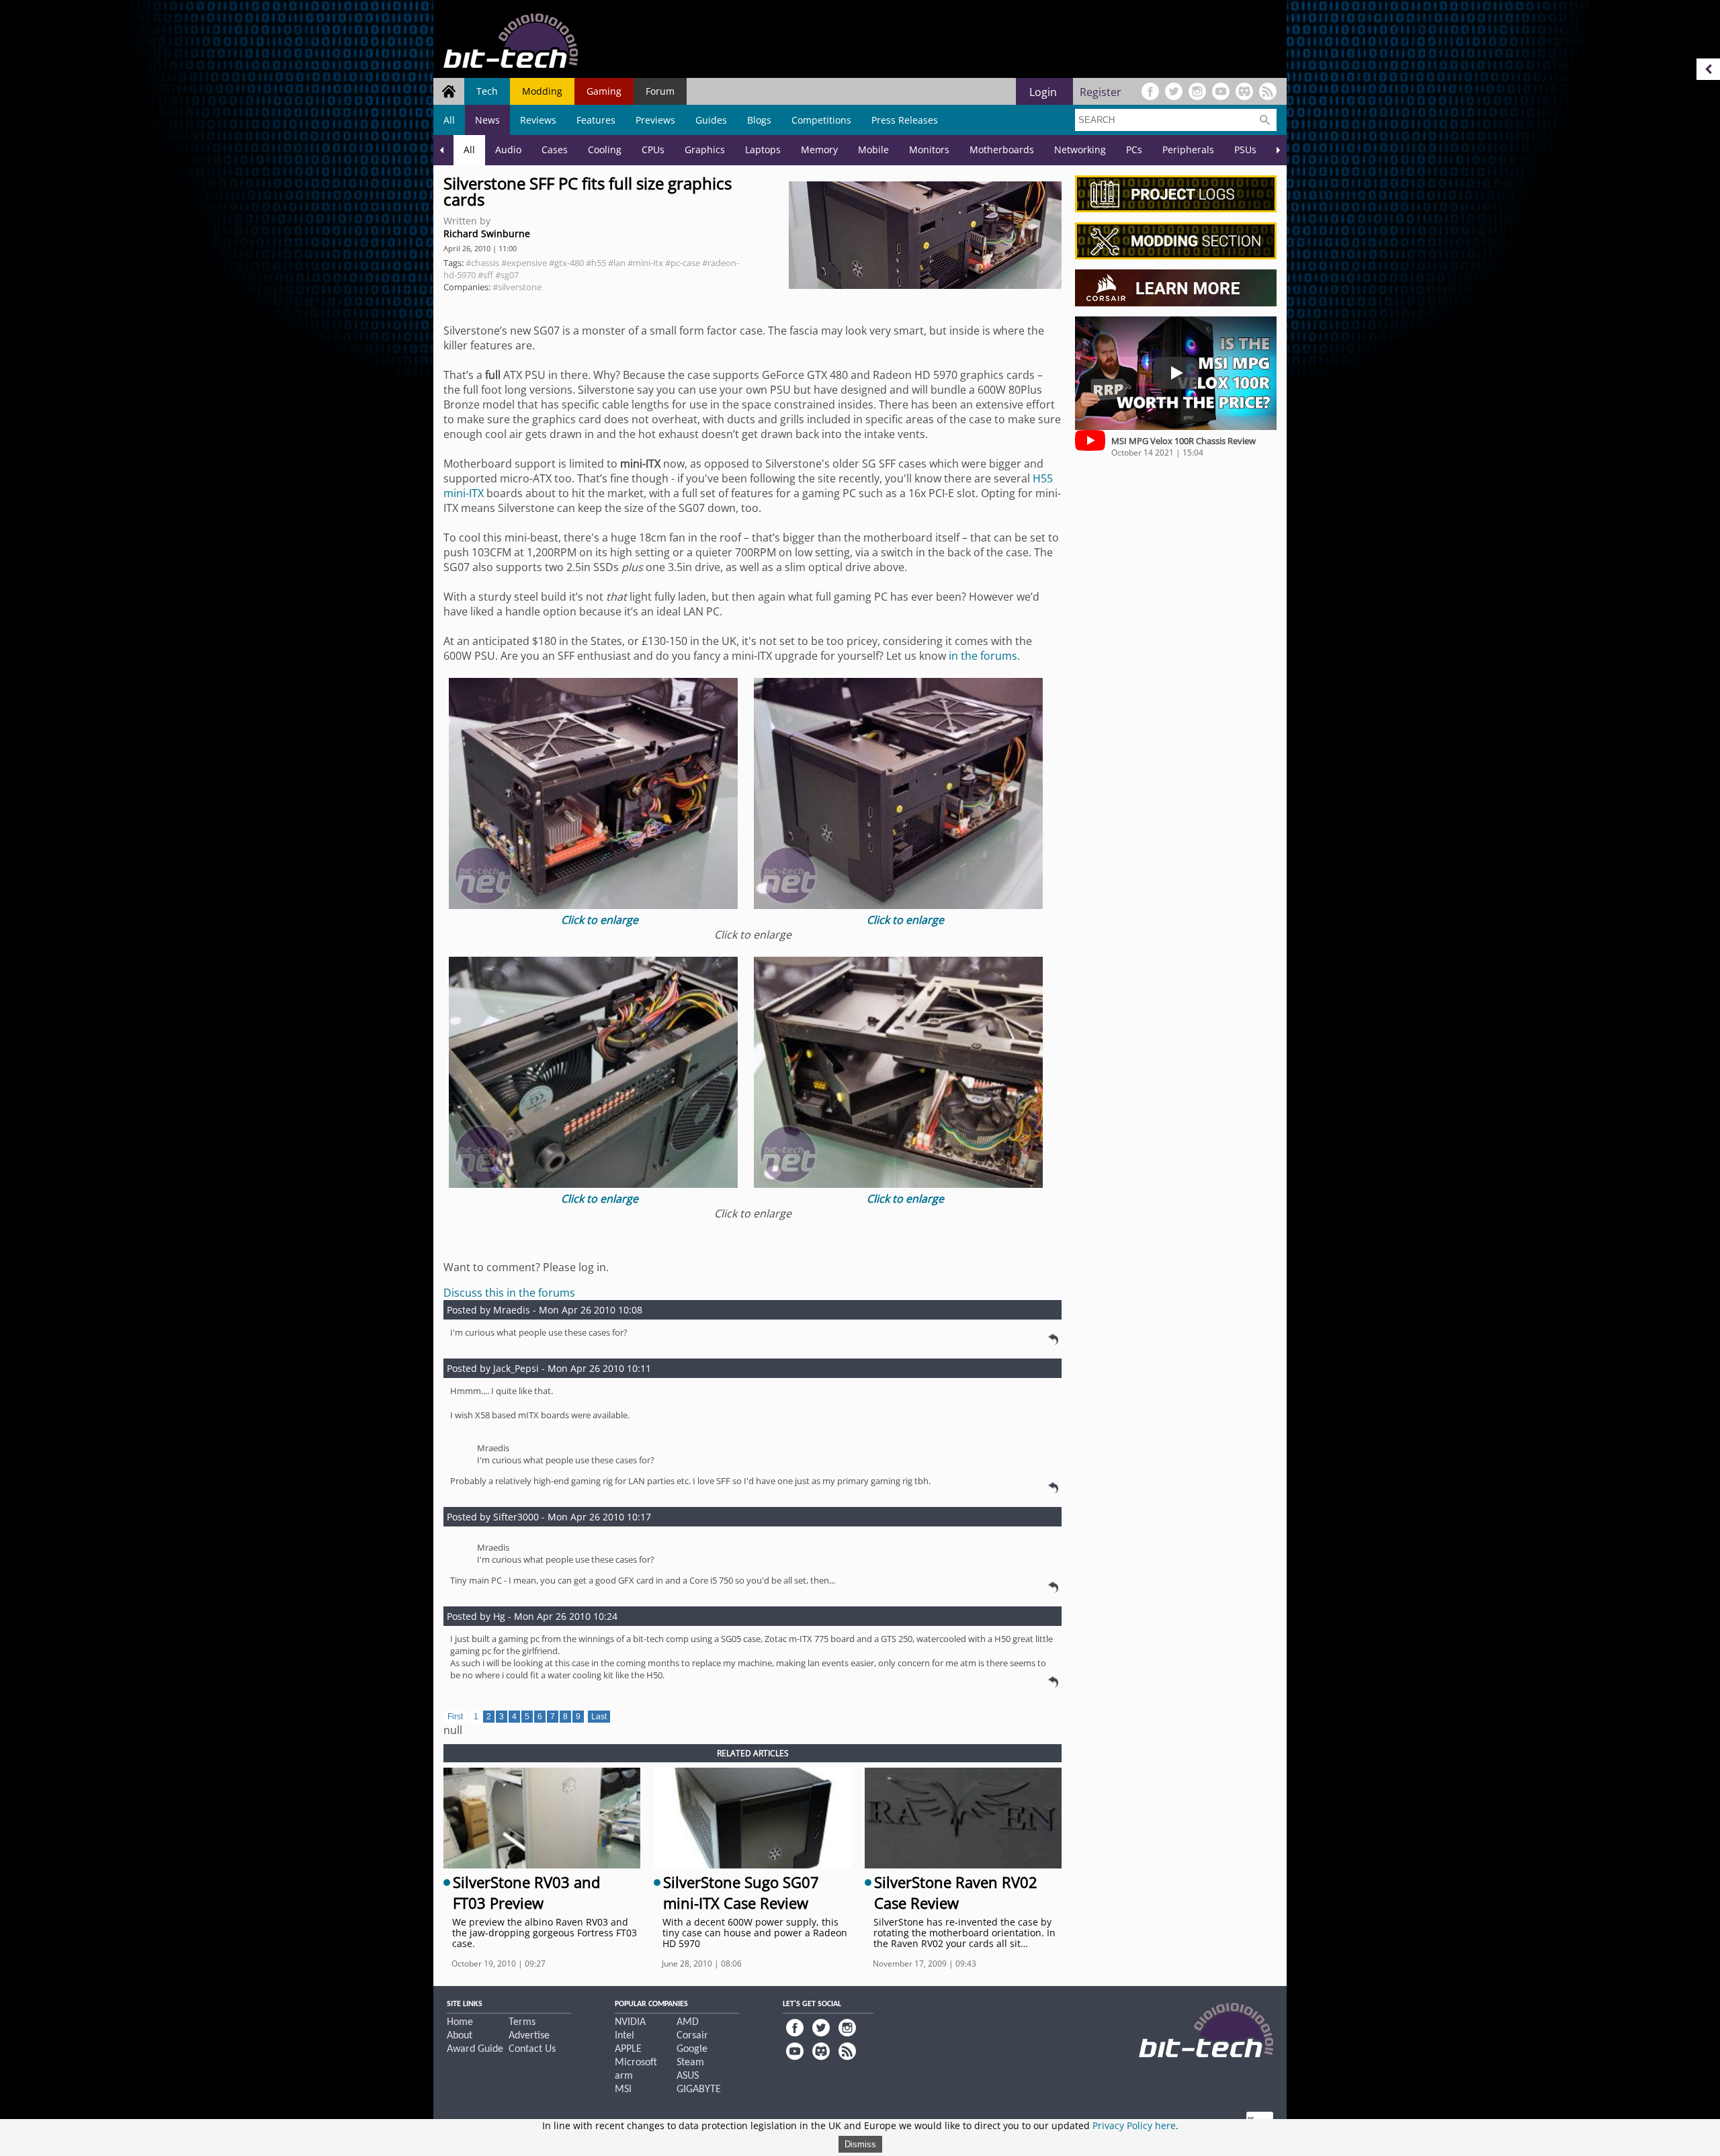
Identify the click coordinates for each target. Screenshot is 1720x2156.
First (455, 1717)
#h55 (596, 263)
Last (599, 1717)
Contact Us (532, 2049)
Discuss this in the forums (509, 1293)
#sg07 (507, 275)
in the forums (983, 656)
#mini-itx (645, 263)
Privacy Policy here (1134, 2125)
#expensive (524, 263)
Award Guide (475, 2049)
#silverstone (517, 287)
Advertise (529, 2036)
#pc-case (683, 263)
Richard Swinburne (487, 233)
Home (460, 2022)
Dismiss (860, 2144)
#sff (485, 275)
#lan (617, 263)
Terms (522, 2022)
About (460, 2036)
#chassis (482, 263)
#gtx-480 (566, 263)
